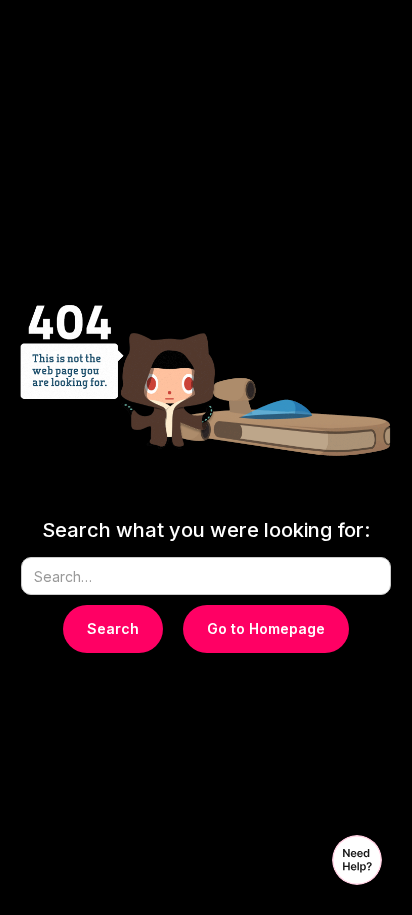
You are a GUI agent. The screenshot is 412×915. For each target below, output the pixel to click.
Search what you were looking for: (206, 530)
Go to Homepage (266, 628)
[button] (357, 860)
